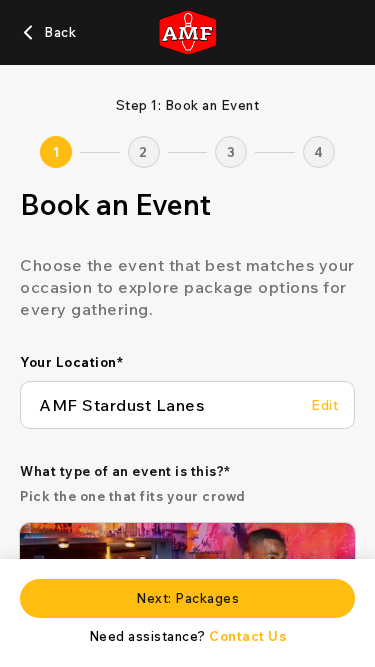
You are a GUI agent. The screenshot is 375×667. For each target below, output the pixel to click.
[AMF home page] (187, 32)
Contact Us (247, 636)
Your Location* (71, 362)
